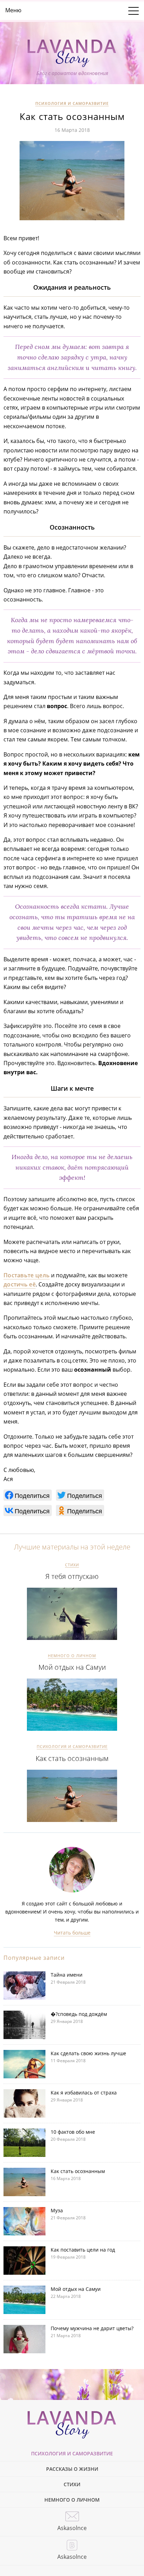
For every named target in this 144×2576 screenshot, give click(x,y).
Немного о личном (72, 1656)
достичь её (20, 1284)
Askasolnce (72, 2528)
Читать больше (72, 1933)
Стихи (72, 1565)
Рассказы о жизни (72, 2469)
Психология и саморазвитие (72, 103)
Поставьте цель (27, 1275)
